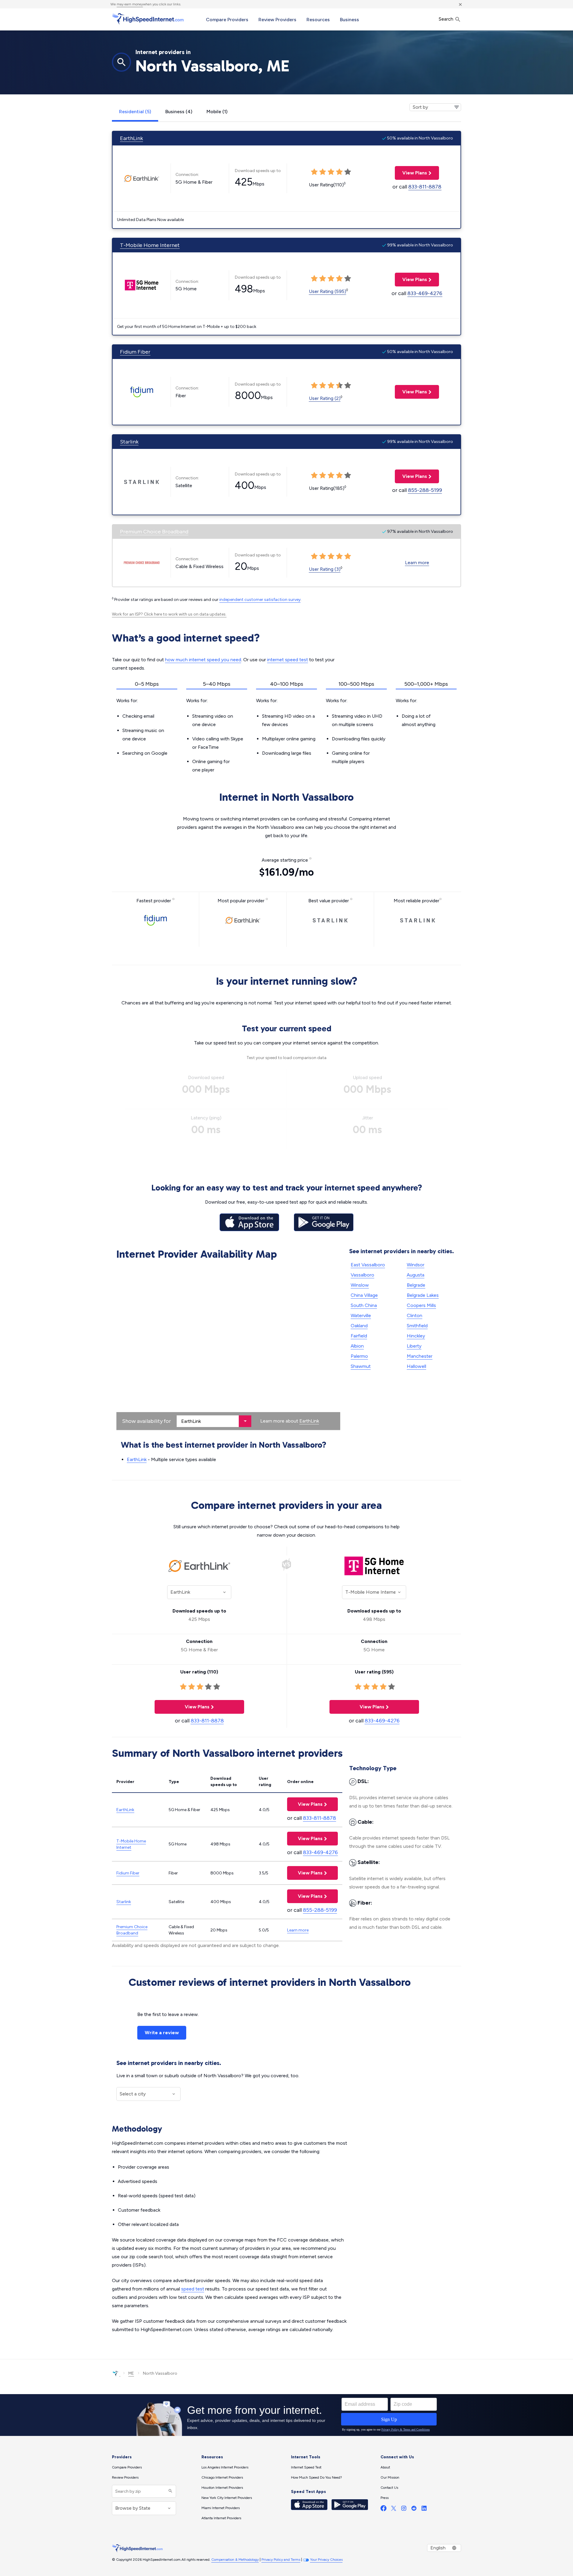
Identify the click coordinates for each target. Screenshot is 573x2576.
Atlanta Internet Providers (221, 2518)
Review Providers (277, 20)
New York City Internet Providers (227, 2498)
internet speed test (288, 660)
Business (349, 20)
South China (364, 1305)
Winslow (360, 1285)
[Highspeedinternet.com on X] (394, 2510)
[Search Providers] (170, 2491)
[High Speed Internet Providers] (148, 19)
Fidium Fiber (135, 352)
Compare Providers (227, 20)
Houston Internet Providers (222, 2488)
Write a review (162, 2033)
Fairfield (359, 1336)
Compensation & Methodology (235, 2560)
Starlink (129, 442)
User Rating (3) (325, 569)
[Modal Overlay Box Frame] (286, 2415)
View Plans (411, 173)
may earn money (130, 4)
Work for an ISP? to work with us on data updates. (169, 614)
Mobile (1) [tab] (217, 112)
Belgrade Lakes (423, 1295)
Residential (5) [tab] (135, 112)
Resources (318, 20)
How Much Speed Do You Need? (316, 2477)
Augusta (416, 1275)
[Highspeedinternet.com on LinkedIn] (424, 2510)
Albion (357, 1346)
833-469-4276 (425, 293)
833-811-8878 (425, 187)
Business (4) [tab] (179, 112)
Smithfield (417, 1326)
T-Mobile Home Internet (150, 245)
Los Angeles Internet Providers (225, 2467)
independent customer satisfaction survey (260, 600)
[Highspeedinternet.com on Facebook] (383, 2510)
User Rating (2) (325, 398)
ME (131, 2373)
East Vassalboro (368, 1265)
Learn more (417, 563)
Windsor (416, 1265)
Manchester (420, 1356)
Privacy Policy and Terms (281, 2560)
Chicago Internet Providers (222, 2477)
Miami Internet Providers (221, 2508)
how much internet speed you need (203, 660)
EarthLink (131, 138)
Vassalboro (362, 1275)
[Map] (228, 1346)
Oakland (359, 1326)
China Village (364, 1295)
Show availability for (147, 1421)
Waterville (361, 1315)
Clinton (415, 1315)
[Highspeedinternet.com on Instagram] (404, 2510)
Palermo (359, 1356)
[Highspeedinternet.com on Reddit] (414, 2510)
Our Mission (390, 2477)
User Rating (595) (328, 291)
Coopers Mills (421, 1305)
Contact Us (389, 2488)
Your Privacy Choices (326, 2560)
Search (447, 19)
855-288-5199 (425, 490)
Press (385, 2498)
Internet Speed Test (306, 2467)
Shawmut (361, 1366)
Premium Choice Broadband (154, 532)
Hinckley (416, 1336)
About (385, 2467)
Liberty (414, 1346)
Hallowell (416, 1366)
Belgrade (416, 1285)
